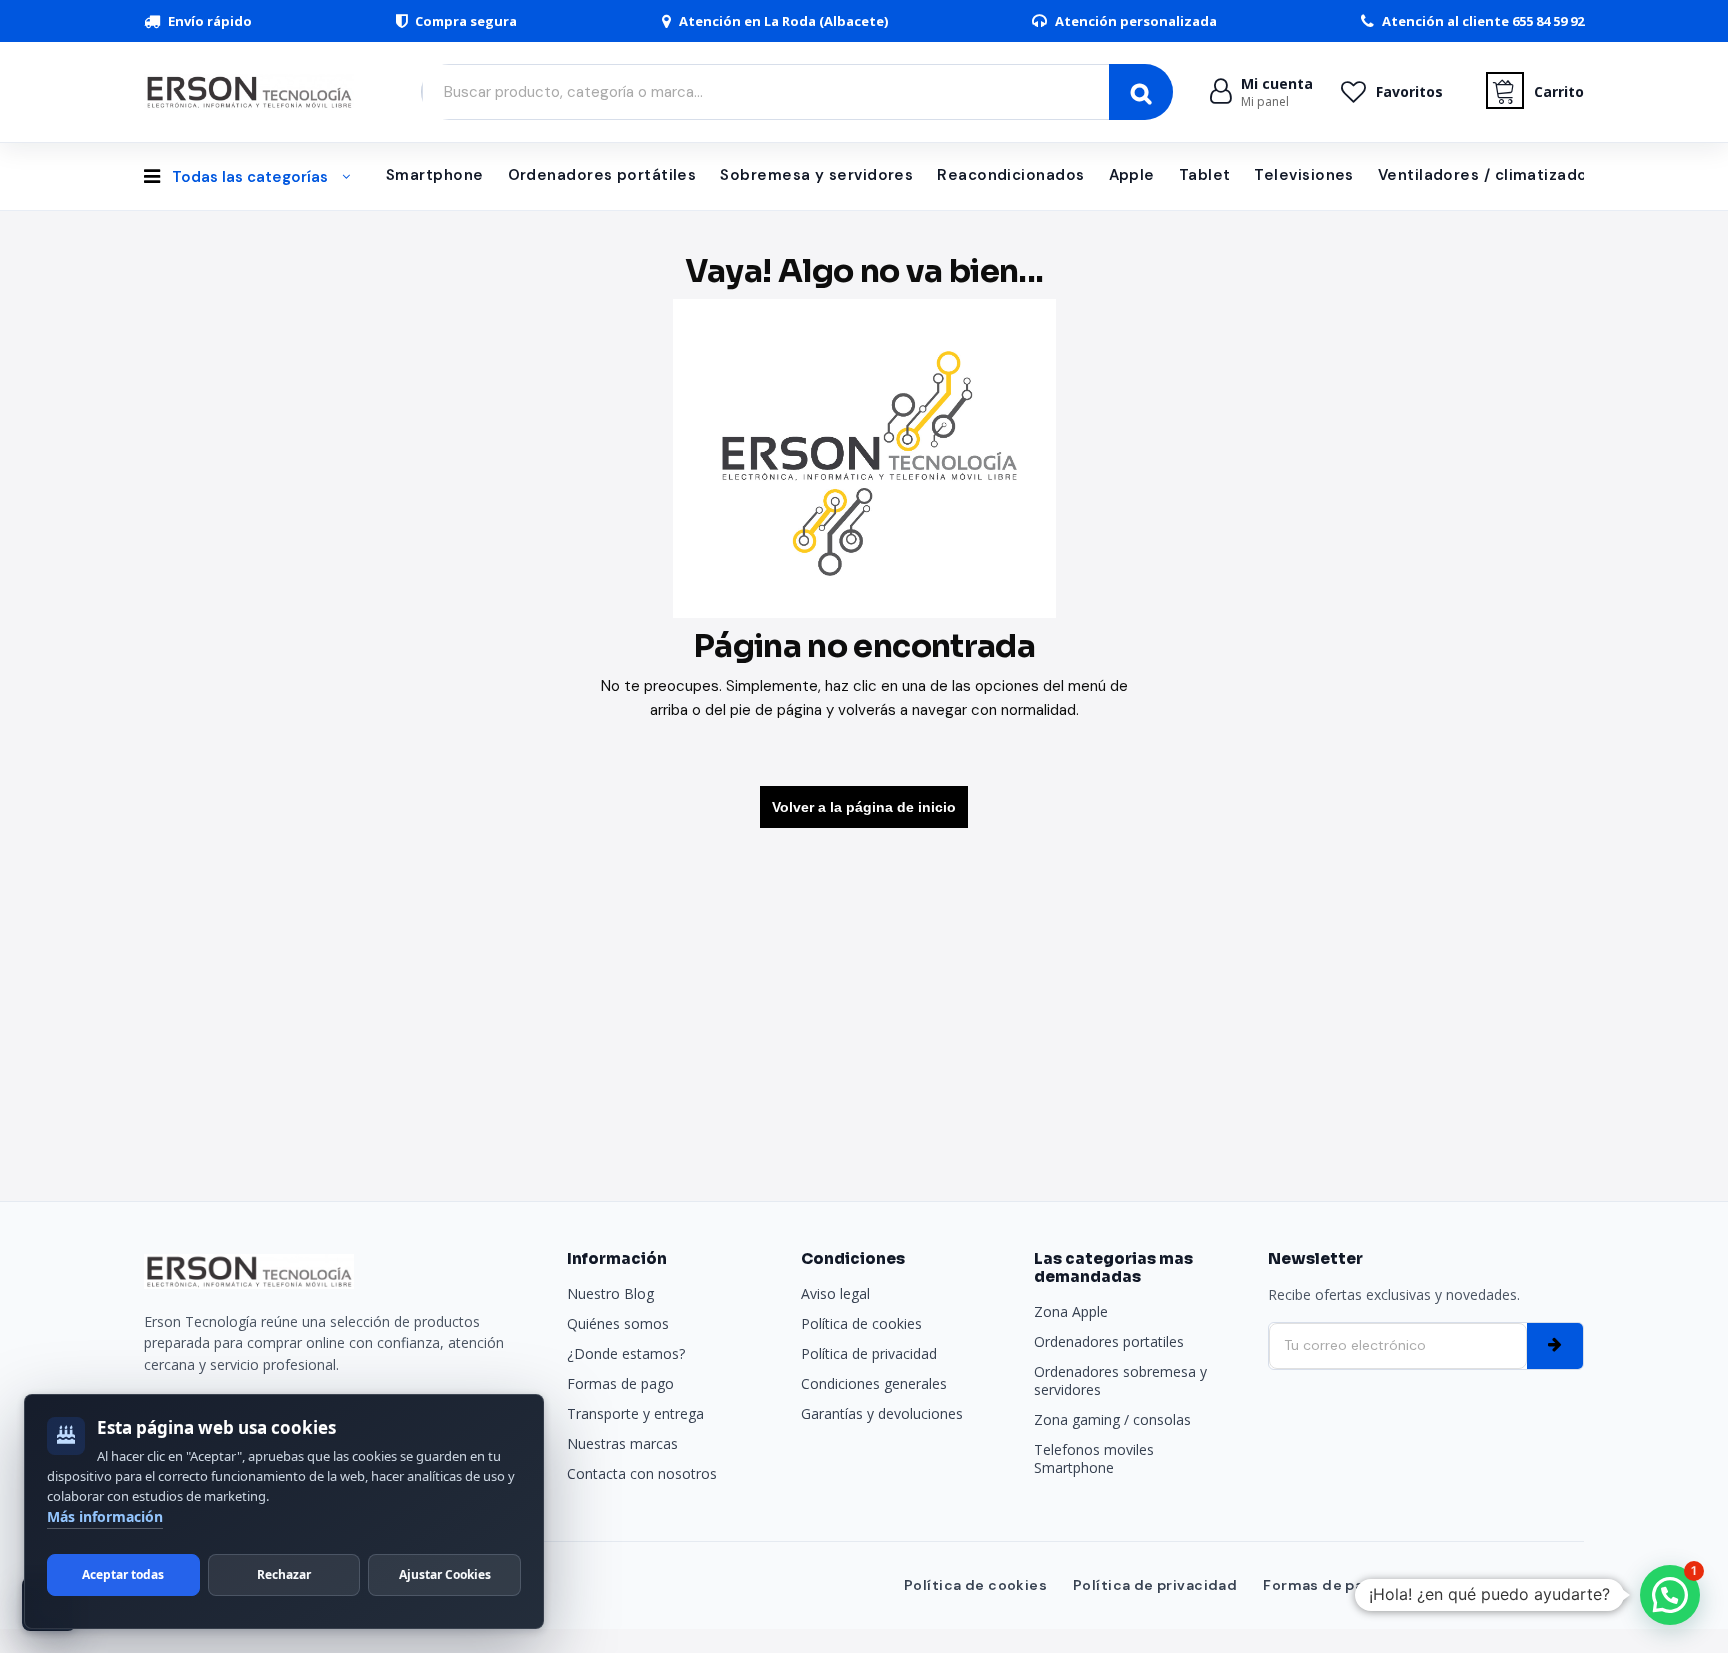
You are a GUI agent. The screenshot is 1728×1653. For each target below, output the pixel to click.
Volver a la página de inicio (864, 807)
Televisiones (1303, 175)
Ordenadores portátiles (602, 175)
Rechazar (284, 1574)
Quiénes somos (618, 1323)
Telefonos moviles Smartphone (1094, 1458)
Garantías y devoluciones (882, 1413)
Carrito (1559, 91)
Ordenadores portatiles (1109, 1341)
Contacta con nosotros (642, 1473)
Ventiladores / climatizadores (1495, 175)
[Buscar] (1141, 92)
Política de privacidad (869, 1353)
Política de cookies (861, 1323)
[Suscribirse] (1555, 1346)
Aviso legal (835, 1293)
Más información (105, 1516)
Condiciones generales (874, 1383)
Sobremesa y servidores (816, 175)
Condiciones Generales (1496, 1585)
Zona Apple (1071, 1311)
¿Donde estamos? (626, 1353)
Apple (1132, 175)
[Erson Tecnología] (254, 91)
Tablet (1205, 175)
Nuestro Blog (610, 1293)
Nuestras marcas (622, 1443)
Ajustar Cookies (445, 1574)
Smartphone (435, 175)
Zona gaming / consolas (1112, 1419)
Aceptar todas (123, 1574)
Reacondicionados (1010, 175)
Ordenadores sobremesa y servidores (1120, 1380)
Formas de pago (620, 1383)
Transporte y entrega (635, 1413)
